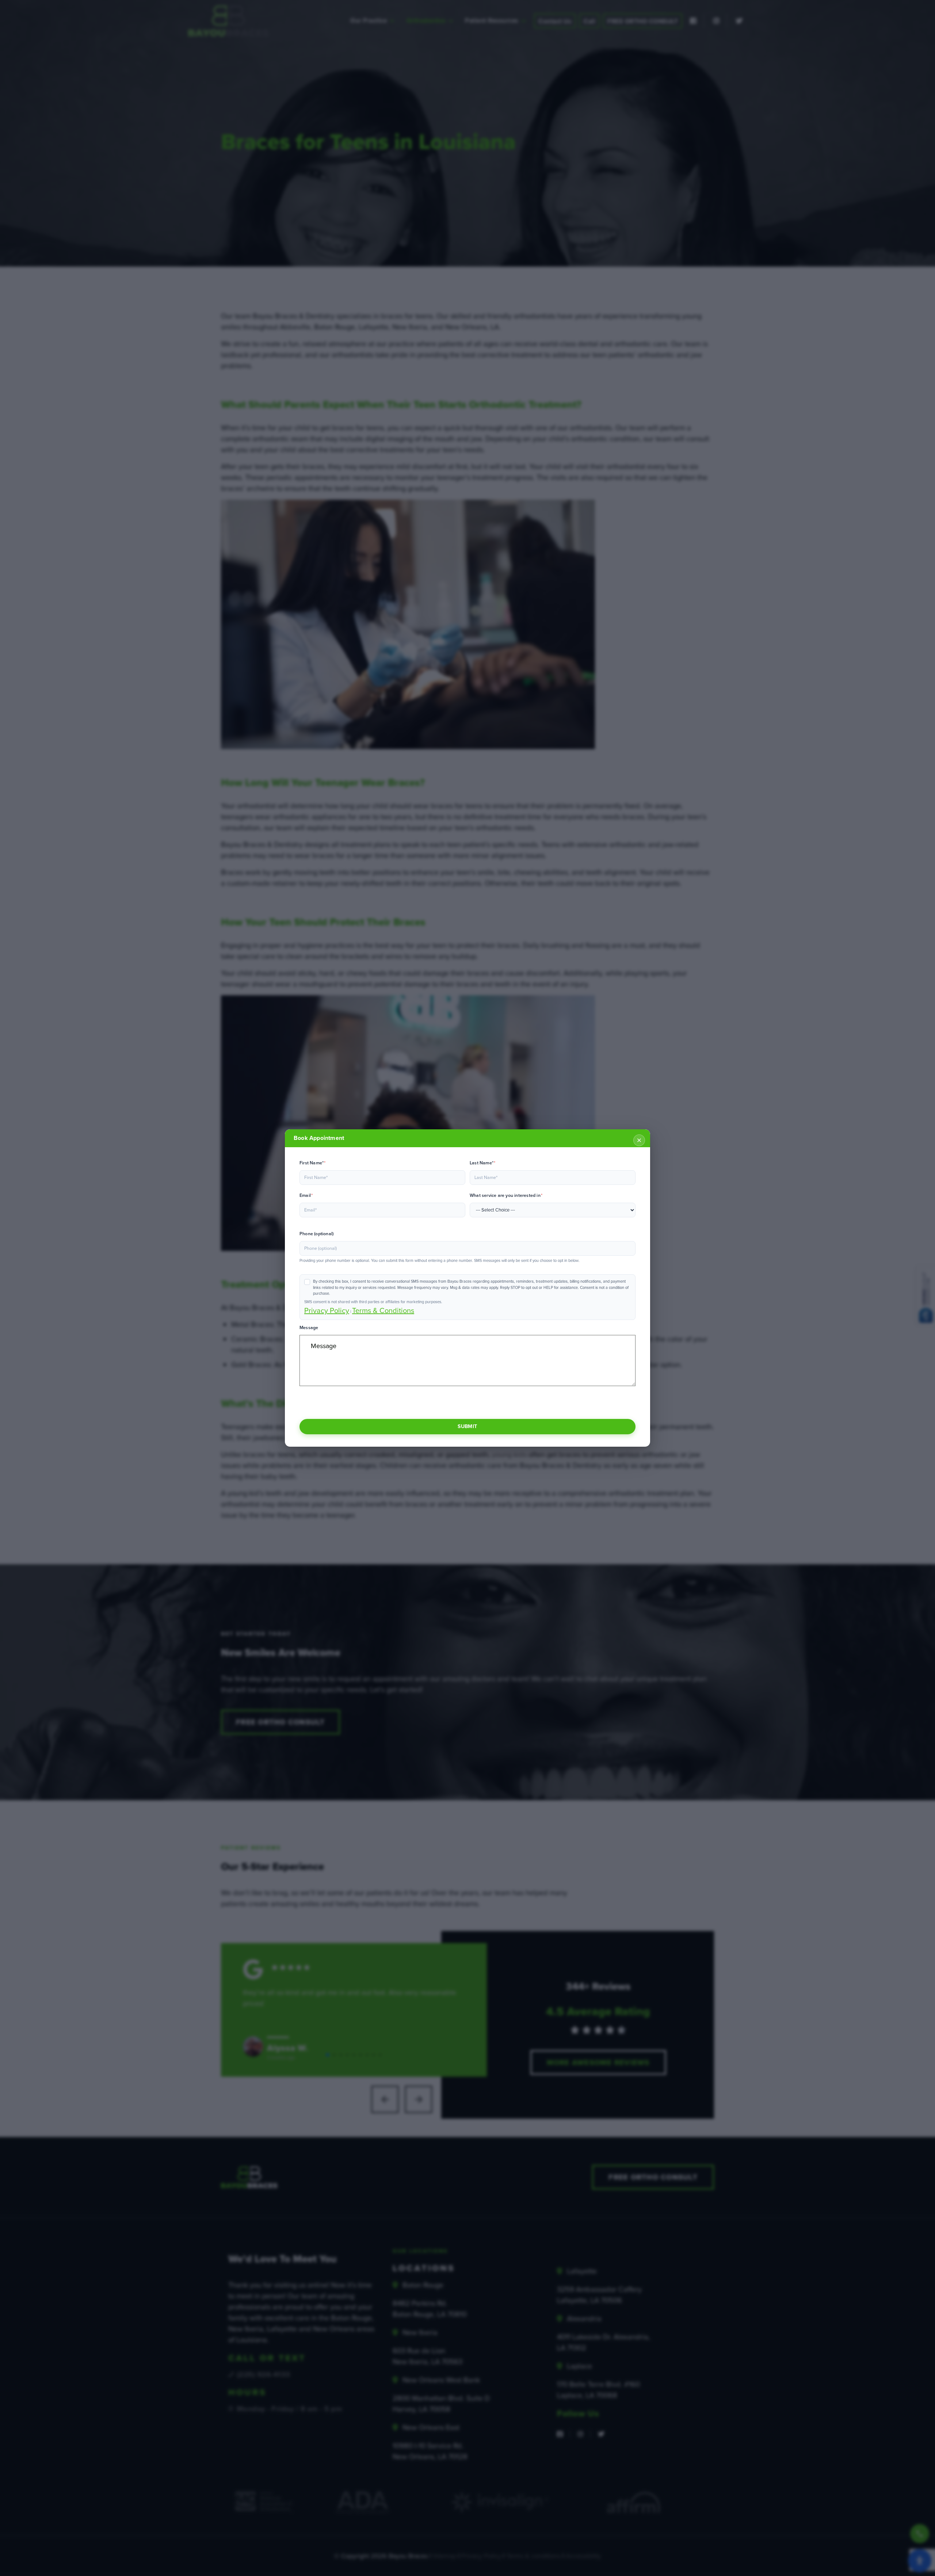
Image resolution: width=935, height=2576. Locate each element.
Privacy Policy (327, 1310)
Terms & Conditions (383, 1310)
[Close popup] (639, 1140)
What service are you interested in (506, 1195)
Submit (467, 1426)
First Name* (313, 1163)
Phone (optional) (316, 1234)
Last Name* (482, 1163)
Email (306, 1195)
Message (309, 1328)
